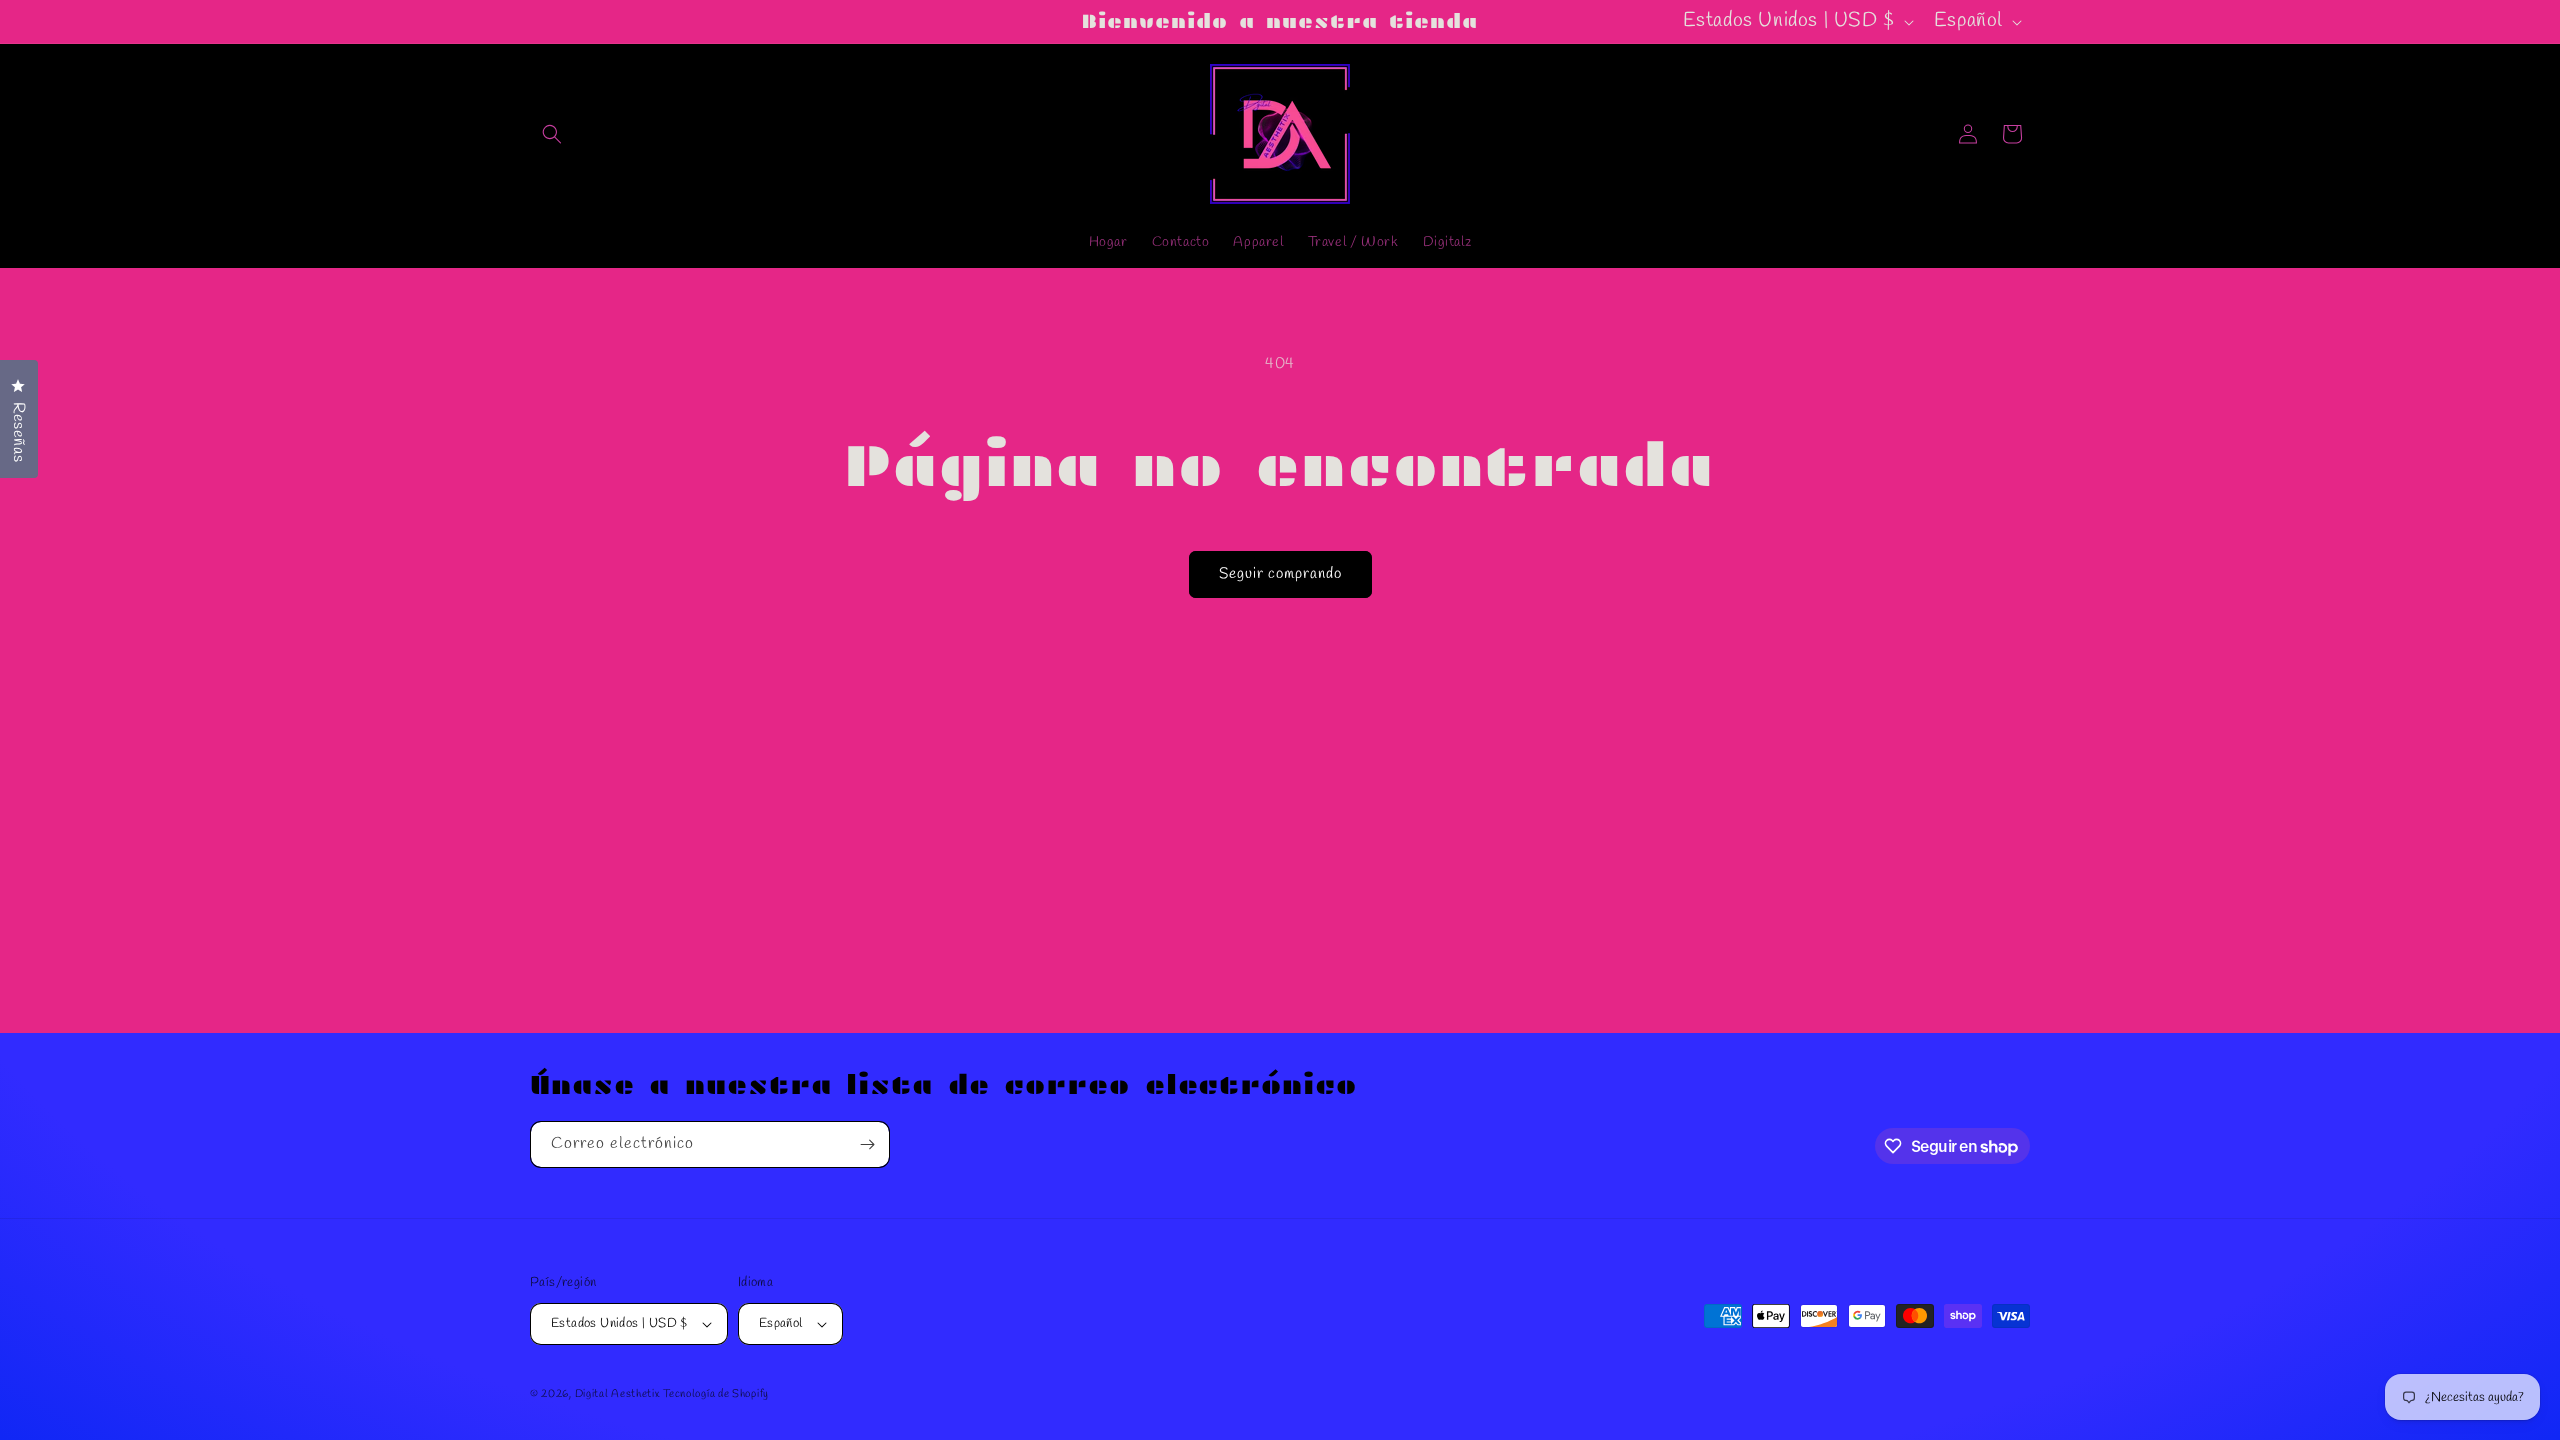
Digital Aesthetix (617, 1394)
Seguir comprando (1280, 574)
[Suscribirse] (867, 1144)
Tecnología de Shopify (716, 1394)
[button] (552, 134)
